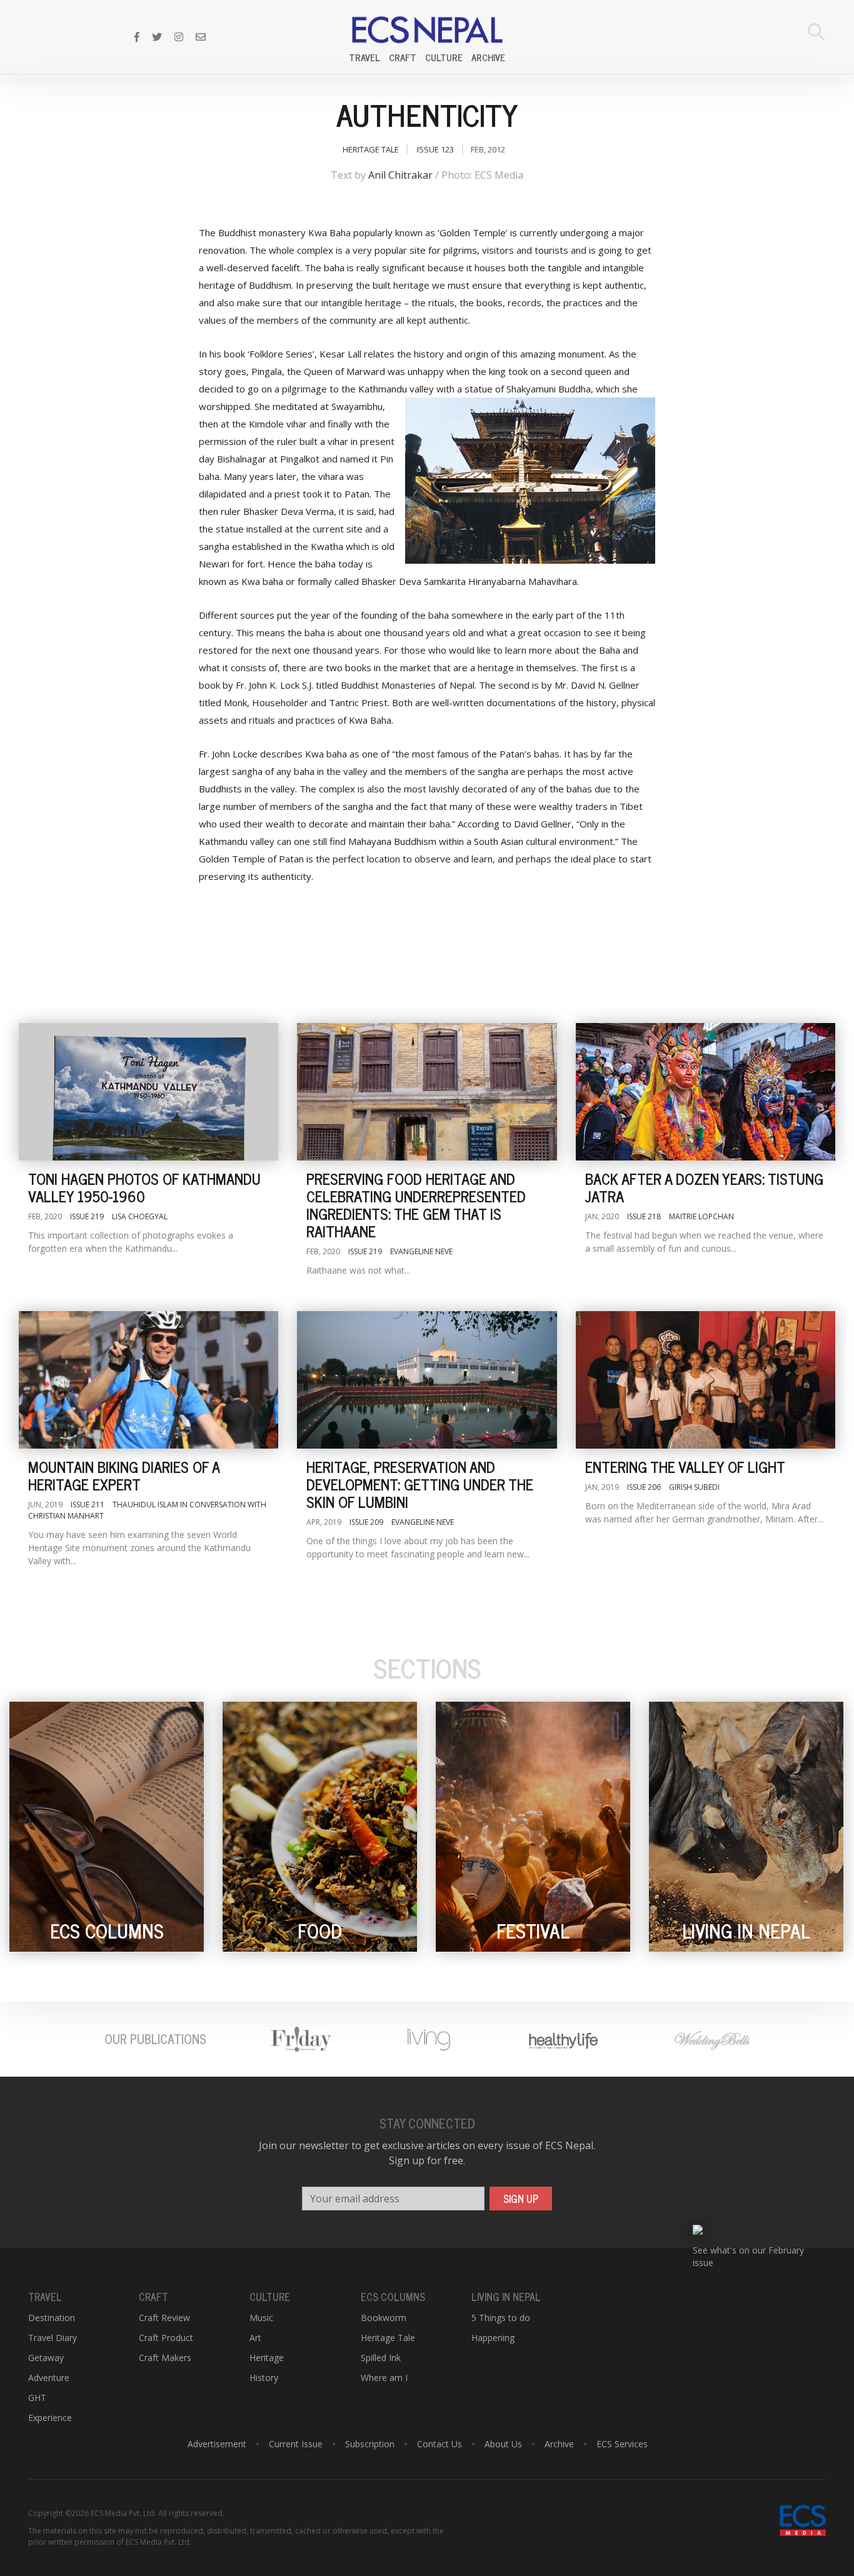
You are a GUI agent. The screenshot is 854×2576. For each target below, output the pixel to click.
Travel (364, 57)
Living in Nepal (506, 2297)
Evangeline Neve (421, 1251)
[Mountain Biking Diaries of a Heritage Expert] (148, 1380)
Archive (488, 57)
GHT (37, 2398)
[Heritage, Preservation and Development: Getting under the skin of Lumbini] (427, 1380)
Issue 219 (87, 1216)
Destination (52, 2318)
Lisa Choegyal (140, 1216)
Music (261, 2318)
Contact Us (440, 2444)
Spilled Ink (381, 2358)
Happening (493, 2338)
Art (255, 2338)
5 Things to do (501, 2318)
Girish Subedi (694, 1487)
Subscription (370, 2444)
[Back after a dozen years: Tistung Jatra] (706, 1092)
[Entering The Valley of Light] (706, 1380)
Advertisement (217, 2444)
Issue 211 (88, 1505)
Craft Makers (165, 2358)
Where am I (384, 2378)
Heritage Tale (371, 149)
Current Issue (296, 2444)
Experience (50, 2418)
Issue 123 (435, 149)
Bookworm (384, 2318)
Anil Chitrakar (400, 175)
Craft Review (164, 2318)
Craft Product (166, 2338)
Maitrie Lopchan (701, 1216)
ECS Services (622, 2444)
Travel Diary (53, 2338)
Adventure (49, 2378)
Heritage (267, 2358)
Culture (444, 57)
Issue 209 (366, 1522)
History (264, 2378)
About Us (503, 2444)
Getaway (46, 2358)
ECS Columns (393, 2297)
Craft (403, 57)
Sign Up (521, 2199)
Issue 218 (644, 1216)
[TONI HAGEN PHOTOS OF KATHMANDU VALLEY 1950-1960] (148, 1092)
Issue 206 (644, 1487)
